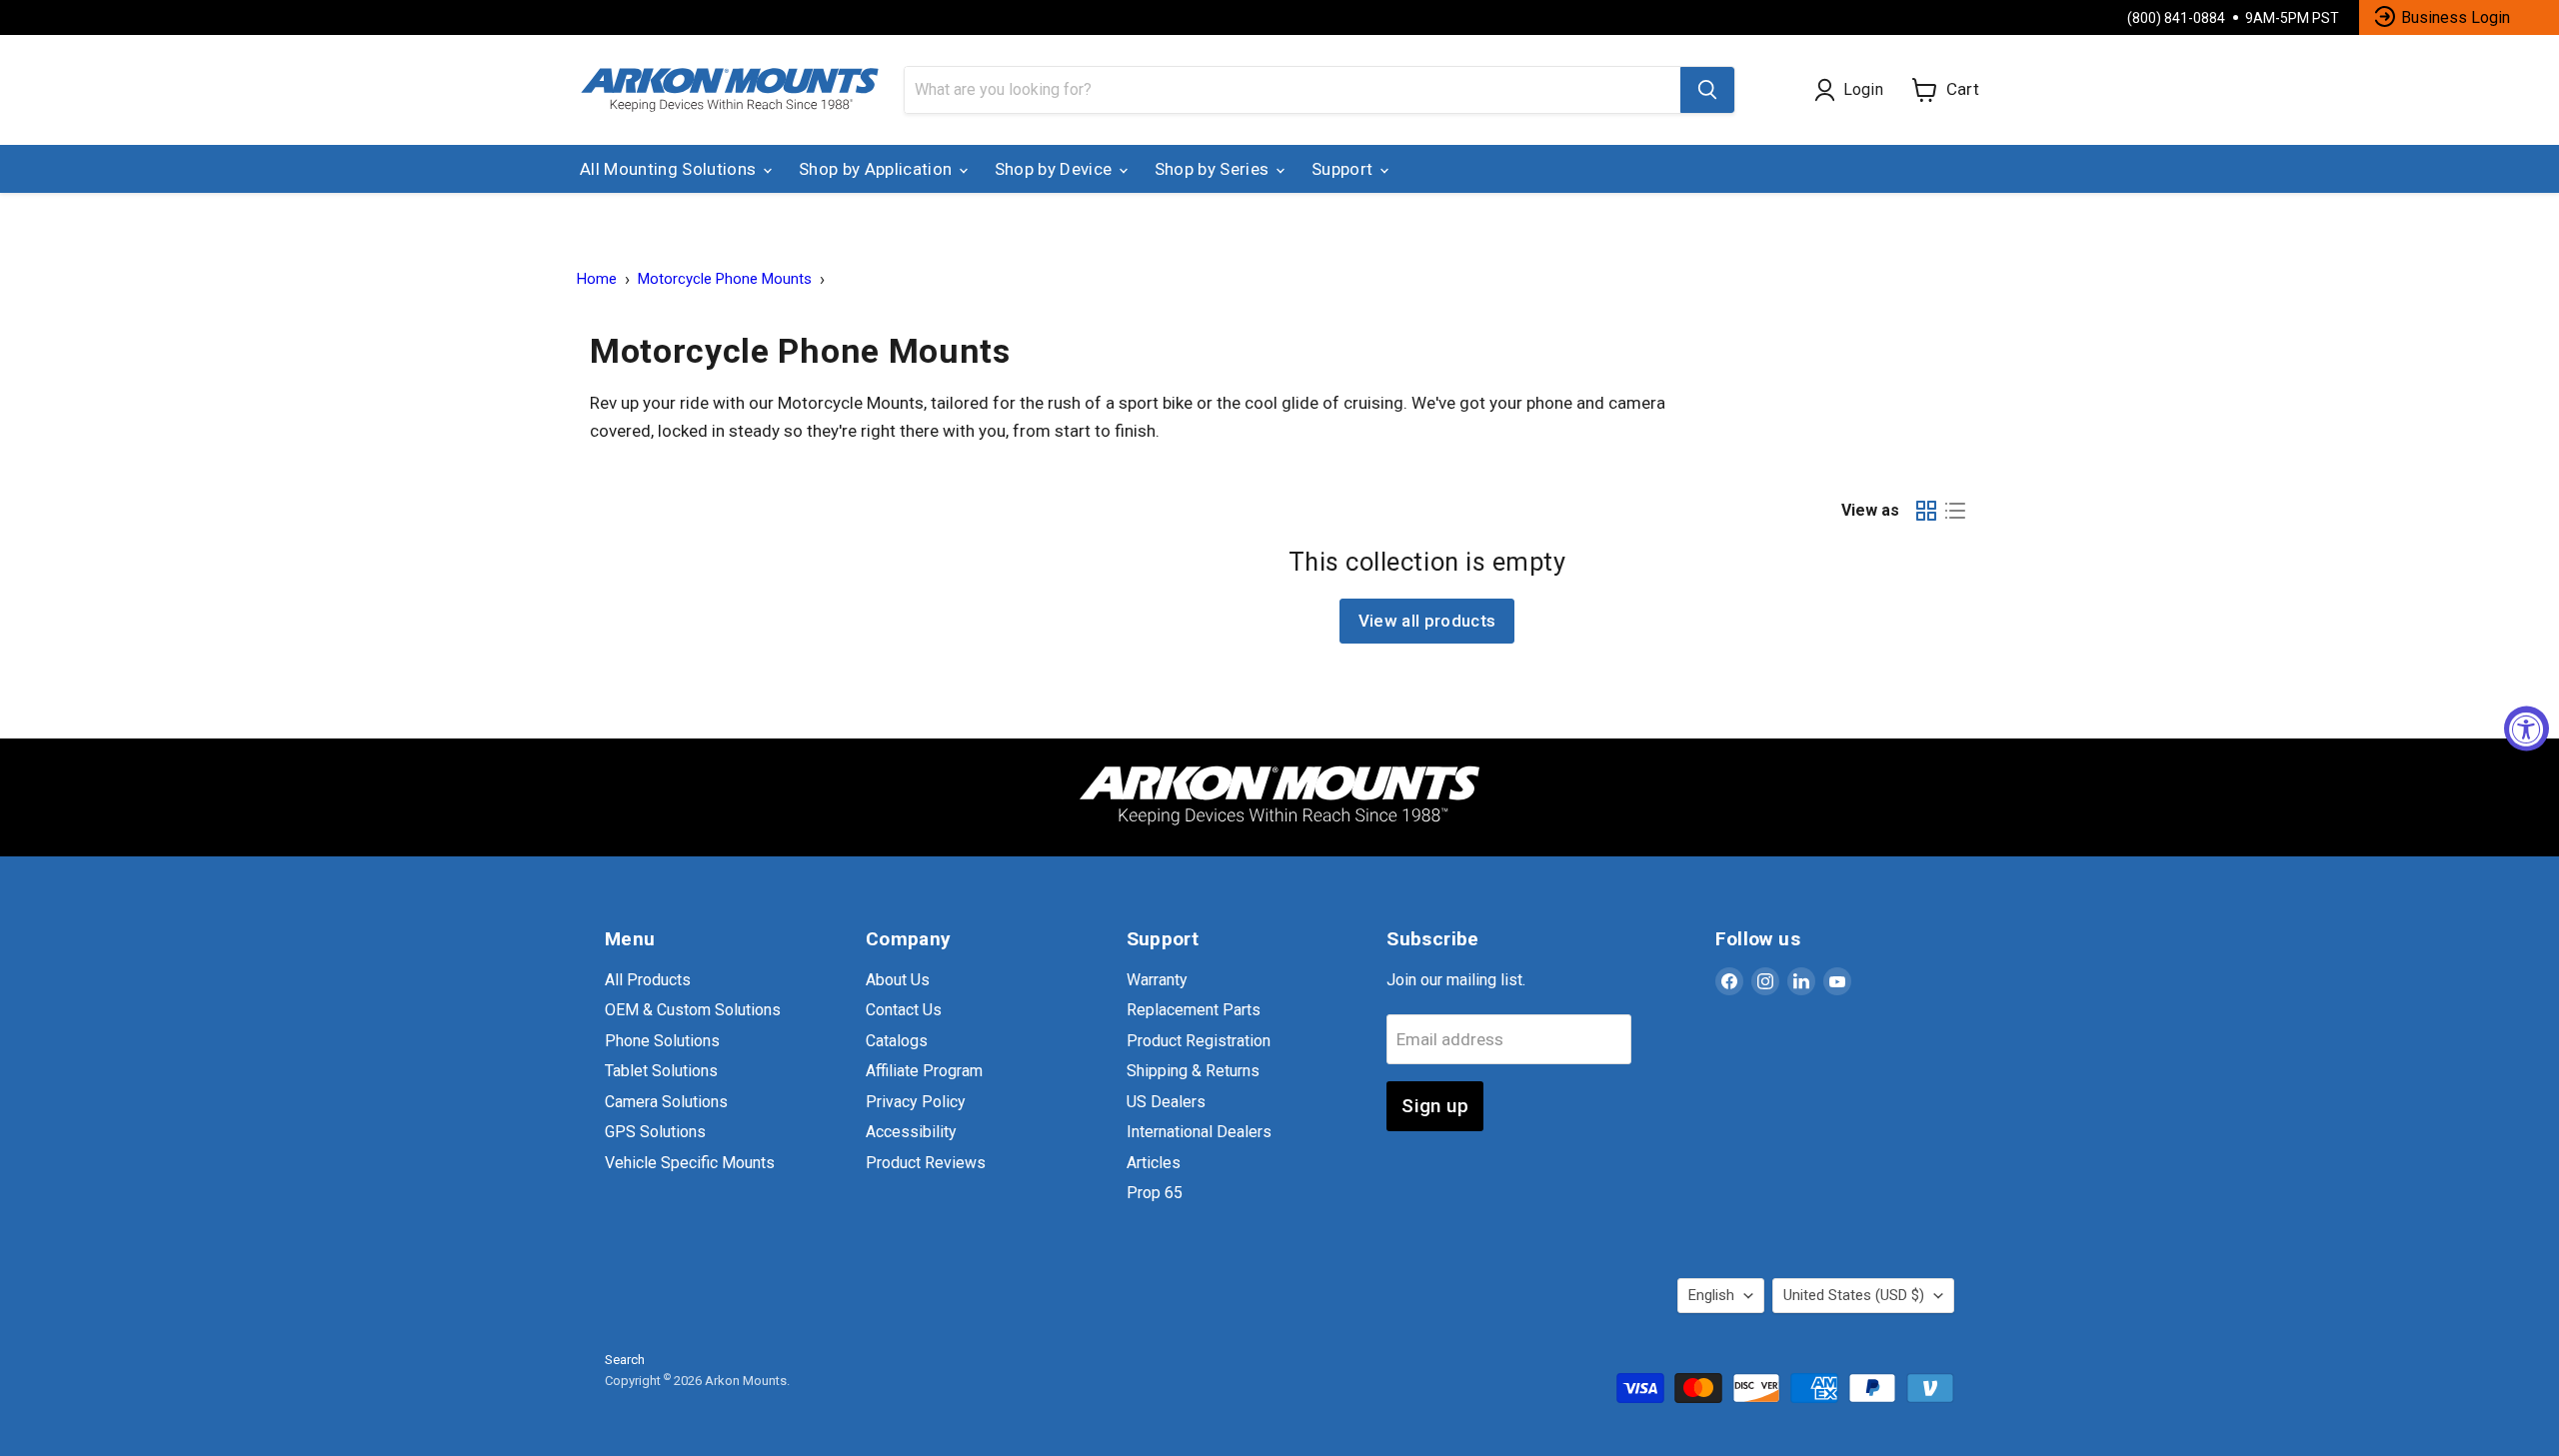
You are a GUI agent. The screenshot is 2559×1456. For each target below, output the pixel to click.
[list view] (1956, 510)
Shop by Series (1214, 169)
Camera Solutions (666, 1102)
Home (597, 279)
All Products (648, 980)
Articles (1154, 1163)
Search (625, 1360)
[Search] (1707, 90)
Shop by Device (1056, 169)
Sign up (1435, 1106)
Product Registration (1199, 1041)
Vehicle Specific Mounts (690, 1163)
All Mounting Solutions (670, 169)
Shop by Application (878, 169)
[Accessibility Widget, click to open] (2527, 728)
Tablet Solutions (661, 1071)
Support (1344, 169)
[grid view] (1927, 510)
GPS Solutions (655, 1132)
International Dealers (1199, 1132)
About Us (898, 980)
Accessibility (911, 1132)
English (1711, 1295)
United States (1854, 1295)
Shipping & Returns (1193, 1071)
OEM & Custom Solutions (693, 1010)
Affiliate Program (924, 1071)
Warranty (1157, 980)
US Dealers (1166, 1102)
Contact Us (904, 1010)
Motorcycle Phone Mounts (725, 279)
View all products (1427, 621)
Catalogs (897, 1041)
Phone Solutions (662, 1041)
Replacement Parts (1194, 1010)
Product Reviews (926, 1163)
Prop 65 (1155, 1193)
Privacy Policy (916, 1102)
